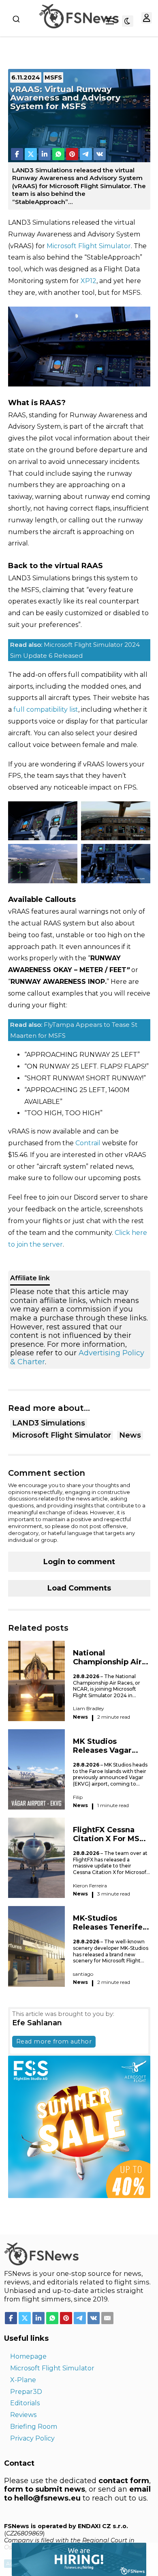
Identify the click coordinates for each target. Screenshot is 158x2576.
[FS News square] (79, 2126)
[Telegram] (86, 154)
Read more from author (54, 2041)
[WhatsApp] (58, 154)
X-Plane (23, 2380)
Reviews (23, 2415)
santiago (83, 1974)
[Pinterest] (72, 154)
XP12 (89, 281)
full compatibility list (46, 709)
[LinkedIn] (45, 154)
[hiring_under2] (73, 2559)
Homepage (28, 2356)
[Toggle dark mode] (128, 21)
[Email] (107, 2318)
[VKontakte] (100, 154)
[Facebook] (17, 154)
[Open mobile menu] (110, 21)
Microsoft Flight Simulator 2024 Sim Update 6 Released (75, 650)
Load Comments (79, 1588)
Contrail (88, 1143)
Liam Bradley (89, 1708)
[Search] (16, 19)
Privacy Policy (32, 2438)
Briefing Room (34, 2427)
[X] (31, 154)
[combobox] (16, 19)
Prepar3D (26, 2392)
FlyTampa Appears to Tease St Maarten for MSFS (74, 1030)
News (130, 1435)
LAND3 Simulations (49, 1423)
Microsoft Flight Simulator (89, 246)
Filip (78, 1797)
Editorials (25, 2403)
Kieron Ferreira (90, 1886)
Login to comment (79, 1562)
